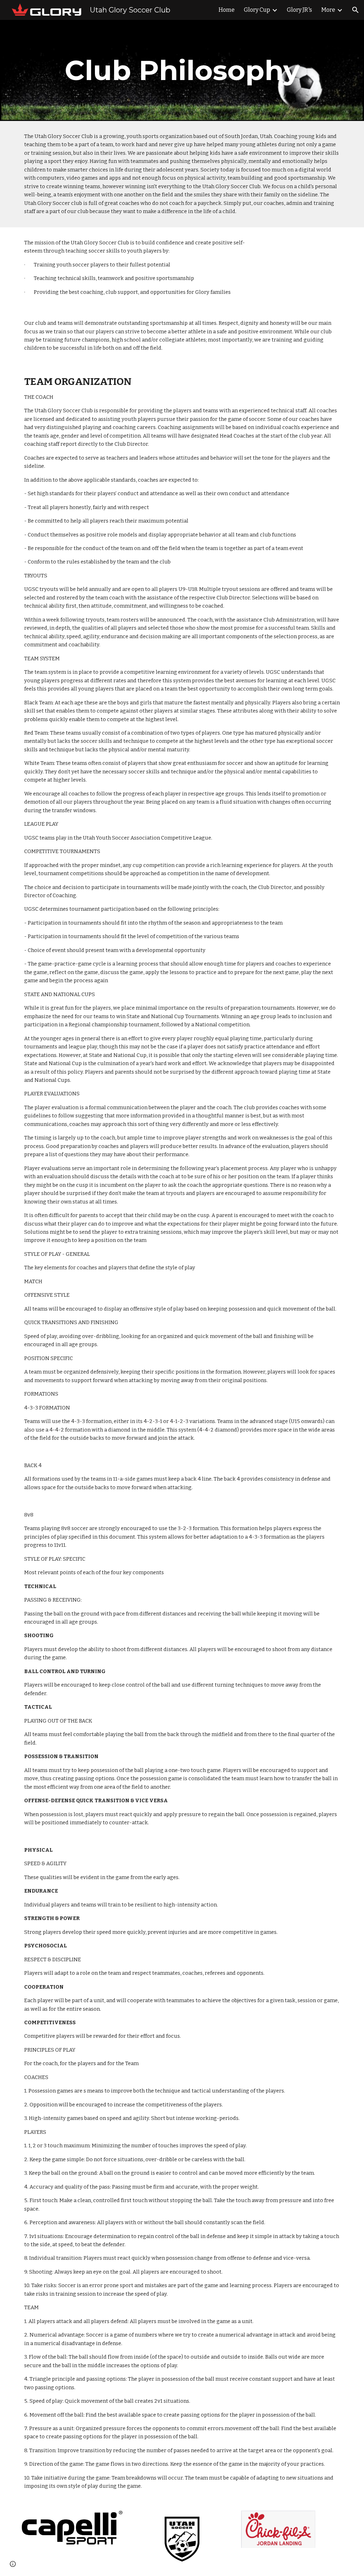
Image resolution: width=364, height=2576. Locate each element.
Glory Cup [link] (257, 10)
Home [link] (227, 10)
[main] (182, 70)
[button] (355, 10)
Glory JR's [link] (299, 10)
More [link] (328, 10)
